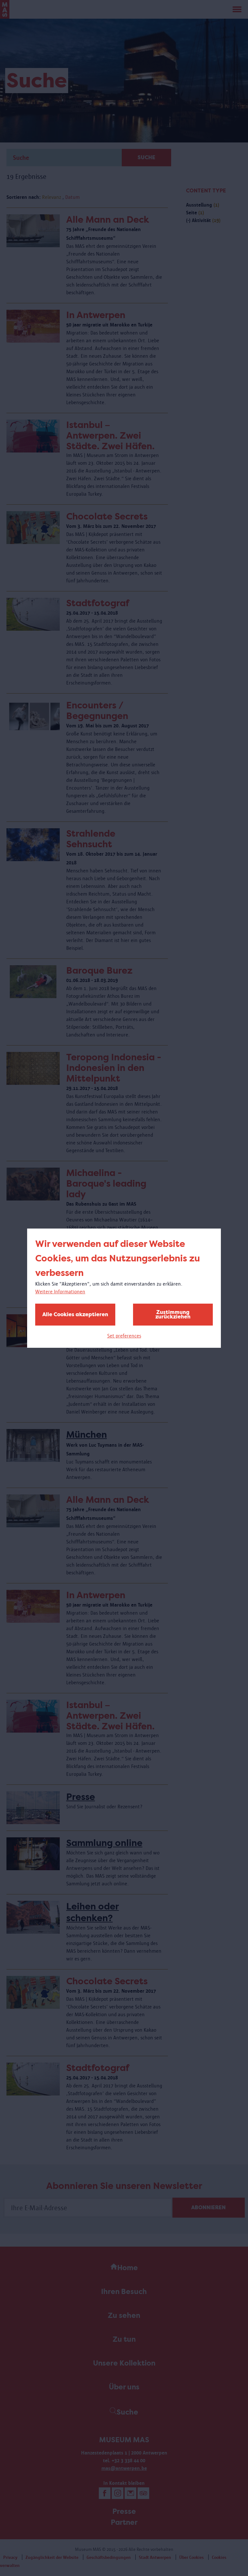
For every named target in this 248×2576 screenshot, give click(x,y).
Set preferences (124, 1336)
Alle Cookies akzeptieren (75, 1314)
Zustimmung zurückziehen (173, 1314)
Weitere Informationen (60, 1292)
